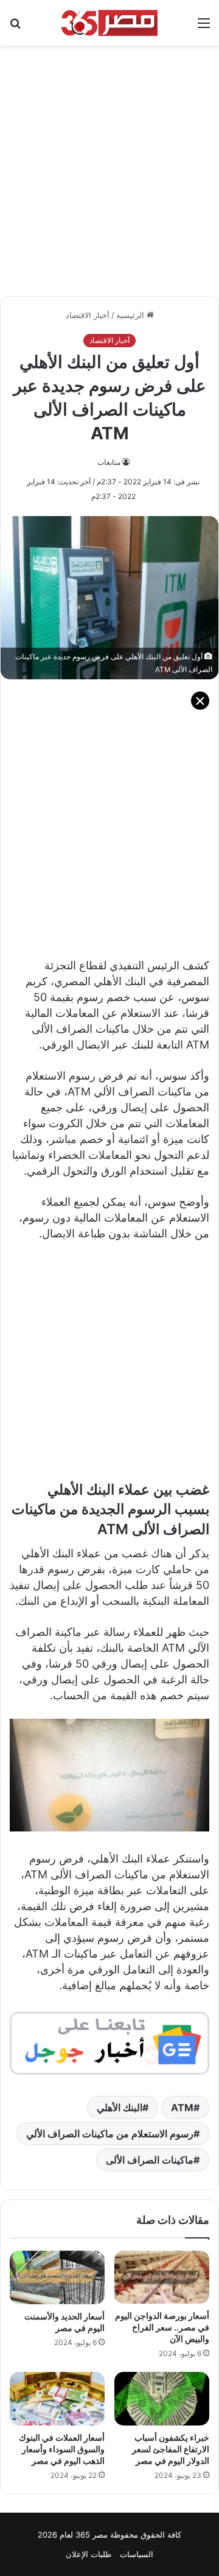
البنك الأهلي (120, 2107)
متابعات (109, 462)
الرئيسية (131, 315)
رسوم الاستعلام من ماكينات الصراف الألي (110, 2134)
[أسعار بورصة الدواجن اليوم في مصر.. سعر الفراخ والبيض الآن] (162, 2277)
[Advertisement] (109, 165)
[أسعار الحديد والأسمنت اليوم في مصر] (57, 2277)
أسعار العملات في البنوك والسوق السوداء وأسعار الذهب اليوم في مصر (62, 2449)
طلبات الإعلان (89, 2554)
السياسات (137, 2554)
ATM (182, 2107)
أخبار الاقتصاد (88, 315)
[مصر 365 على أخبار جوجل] (109, 2043)
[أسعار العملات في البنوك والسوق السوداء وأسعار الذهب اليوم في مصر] (57, 2399)
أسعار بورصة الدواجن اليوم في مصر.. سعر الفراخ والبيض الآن (162, 2327)
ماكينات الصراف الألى (150, 2160)
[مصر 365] (109, 23)
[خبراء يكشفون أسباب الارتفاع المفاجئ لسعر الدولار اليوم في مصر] (162, 2399)
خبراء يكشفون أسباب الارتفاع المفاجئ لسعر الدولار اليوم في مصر (171, 2449)
